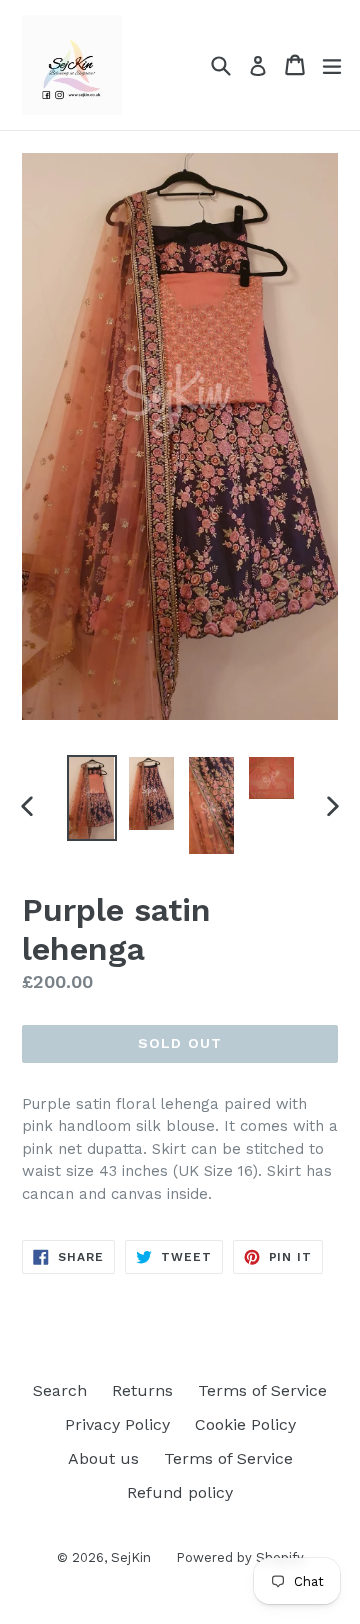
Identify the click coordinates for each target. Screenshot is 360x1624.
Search (60, 1390)
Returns (142, 1390)
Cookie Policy (245, 1424)
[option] (92, 798)
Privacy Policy (117, 1424)
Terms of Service (262, 1390)
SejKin (131, 1557)
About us (103, 1458)
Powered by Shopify (240, 1557)
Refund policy (180, 1492)
